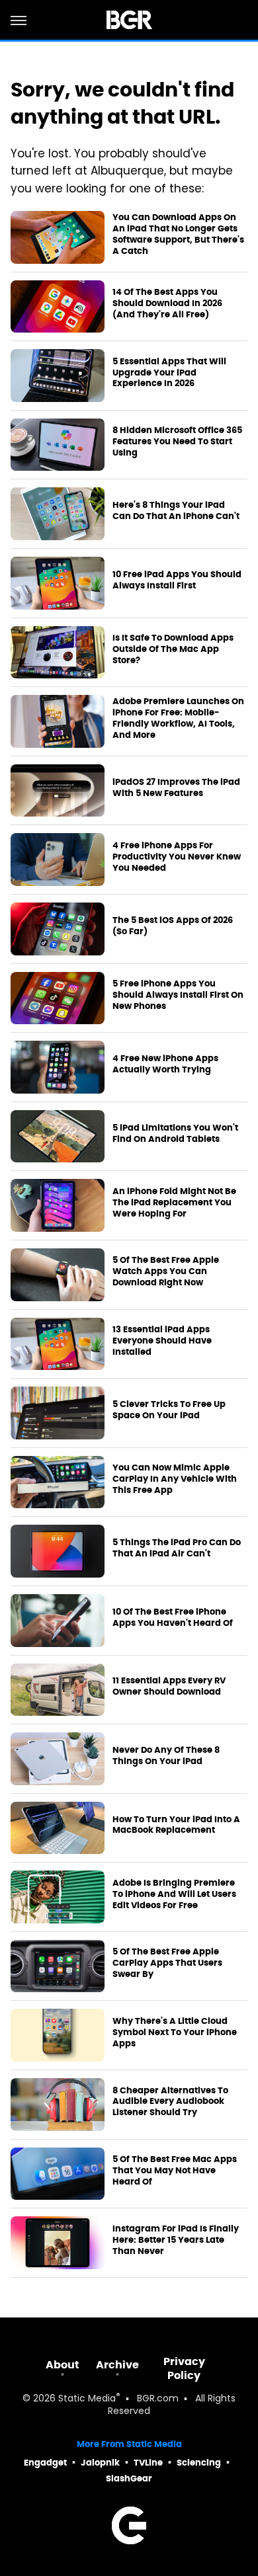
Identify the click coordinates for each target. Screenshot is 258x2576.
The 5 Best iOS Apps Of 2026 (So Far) (173, 926)
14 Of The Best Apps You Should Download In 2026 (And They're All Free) (167, 303)
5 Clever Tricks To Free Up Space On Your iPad (169, 1410)
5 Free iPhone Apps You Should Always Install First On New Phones (178, 995)
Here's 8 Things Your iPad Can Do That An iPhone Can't (176, 511)
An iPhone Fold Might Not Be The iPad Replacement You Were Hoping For (174, 1203)
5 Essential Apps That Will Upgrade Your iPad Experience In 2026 (169, 373)
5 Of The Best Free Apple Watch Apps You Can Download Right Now (166, 1271)
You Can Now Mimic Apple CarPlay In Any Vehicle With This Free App (175, 1479)
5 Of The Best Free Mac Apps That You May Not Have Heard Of (175, 2171)
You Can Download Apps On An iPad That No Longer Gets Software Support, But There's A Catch (178, 234)
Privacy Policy (184, 2368)
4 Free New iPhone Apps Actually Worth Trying (165, 1064)
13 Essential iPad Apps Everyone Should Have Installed (162, 1341)
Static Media (87, 2399)
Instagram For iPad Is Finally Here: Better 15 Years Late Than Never (176, 2240)
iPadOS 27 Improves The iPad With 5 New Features (176, 788)
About (63, 2365)
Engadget (45, 2463)
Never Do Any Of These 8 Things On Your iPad (166, 1756)
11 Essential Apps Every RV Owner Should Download (169, 1686)
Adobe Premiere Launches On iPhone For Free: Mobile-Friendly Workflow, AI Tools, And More (178, 718)
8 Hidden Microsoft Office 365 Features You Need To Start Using (177, 442)
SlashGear (129, 2478)
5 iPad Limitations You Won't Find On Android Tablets (175, 1134)
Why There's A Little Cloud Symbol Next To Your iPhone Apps (175, 2033)
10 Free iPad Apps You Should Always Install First (177, 580)
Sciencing (199, 2463)
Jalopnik (100, 2463)
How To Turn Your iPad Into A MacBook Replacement (176, 1825)
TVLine (148, 2463)
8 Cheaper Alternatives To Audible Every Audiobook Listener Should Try (170, 2102)
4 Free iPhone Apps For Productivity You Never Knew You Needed (177, 857)
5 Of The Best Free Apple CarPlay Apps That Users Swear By (167, 1963)
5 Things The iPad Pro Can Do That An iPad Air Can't (177, 1548)
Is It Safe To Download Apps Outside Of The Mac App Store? (173, 649)
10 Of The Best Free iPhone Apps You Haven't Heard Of (173, 1618)
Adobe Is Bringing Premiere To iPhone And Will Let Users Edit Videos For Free (174, 1894)
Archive (117, 2365)
